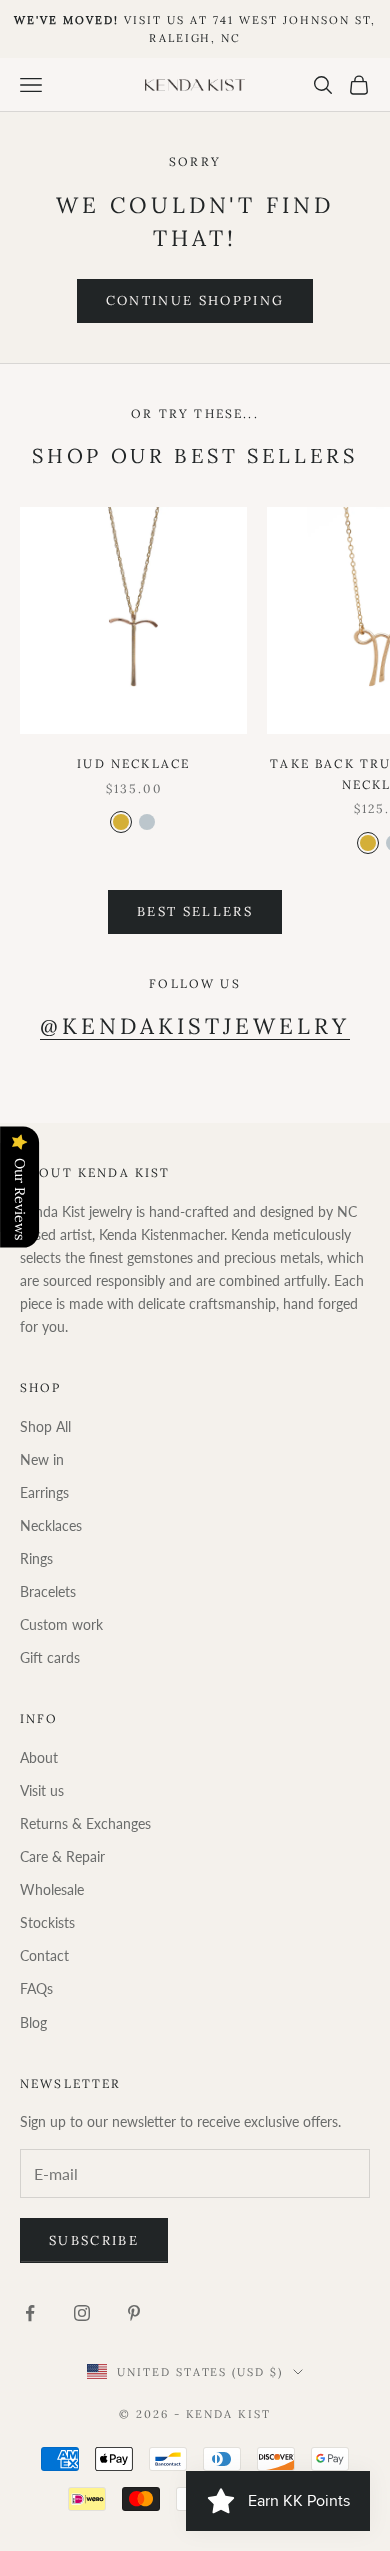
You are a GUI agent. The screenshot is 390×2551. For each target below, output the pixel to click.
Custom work (61, 1624)
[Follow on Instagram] (82, 2313)
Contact (44, 1955)
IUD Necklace (133, 763)
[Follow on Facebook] (30, 2313)
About (39, 1757)
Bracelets (48, 1591)
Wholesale (52, 1889)
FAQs (36, 1988)
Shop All (45, 1426)
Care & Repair (62, 1856)
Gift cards (50, 1657)
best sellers (195, 911)
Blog (33, 2022)
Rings (36, 1558)
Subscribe (94, 2240)
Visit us (42, 1790)
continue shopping (195, 300)
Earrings (44, 1492)
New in (42, 1459)
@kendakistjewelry (195, 1026)
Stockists (47, 1922)
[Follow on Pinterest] (134, 2313)
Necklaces (51, 1525)
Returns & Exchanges (85, 1823)
